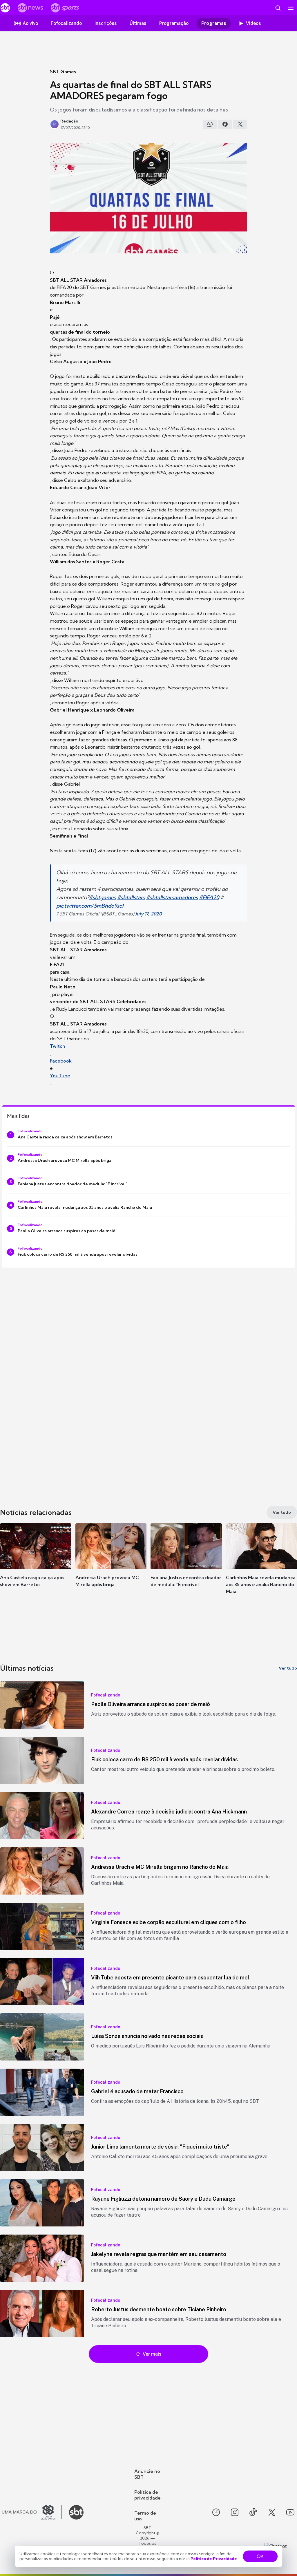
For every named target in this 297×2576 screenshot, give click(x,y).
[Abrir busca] (278, 8)
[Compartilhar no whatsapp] (210, 124)
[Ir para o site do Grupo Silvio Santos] (32, 2512)
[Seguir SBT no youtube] (290, 2512)
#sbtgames (103, 897)
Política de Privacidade (214, 2559)
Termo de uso (145, 2516)
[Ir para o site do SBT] (76, 2512)
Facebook (61, 1061)
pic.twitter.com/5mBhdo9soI (90, 906)
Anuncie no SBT (147, 2474)
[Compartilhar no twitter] (240, 124)
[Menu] (291, 8)
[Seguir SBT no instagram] (235, 2512)
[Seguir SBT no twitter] (272, 2512)
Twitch (58, 1046)
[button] (36, 1564)
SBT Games (63, 72)
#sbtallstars (131, 897)
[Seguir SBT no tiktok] (253, 2512)
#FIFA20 (209, 897)
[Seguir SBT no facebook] (216, 2512)
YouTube (60, 1076)
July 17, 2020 (148, 914)
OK (260, 2556)
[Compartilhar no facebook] (225, 124)
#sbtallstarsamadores (172, 897)
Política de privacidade (147, 2495)
